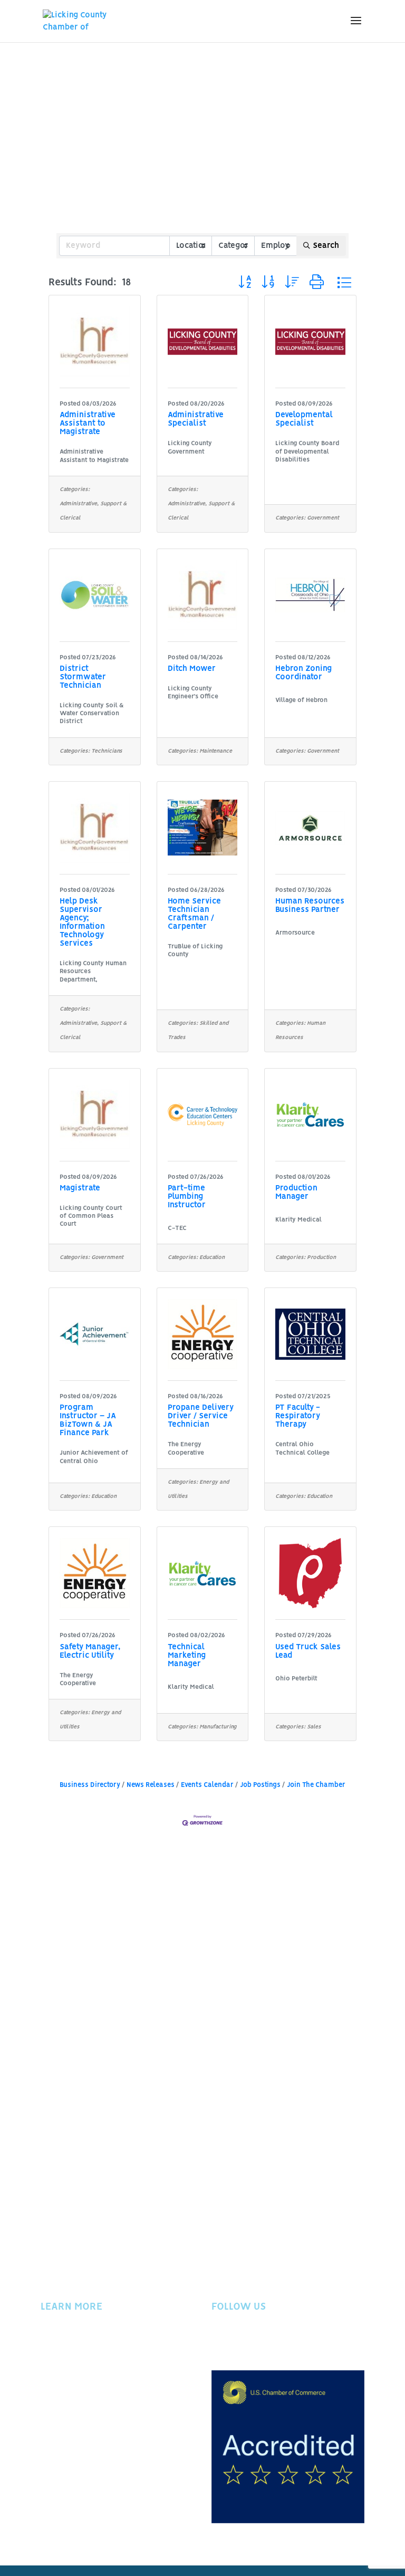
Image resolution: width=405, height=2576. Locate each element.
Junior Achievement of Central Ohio (94, 1457)
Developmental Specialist (304, 419)
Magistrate (80, 1188)
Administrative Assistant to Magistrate (88, 424)
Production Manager (296, 1193)
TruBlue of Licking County (195, 950)
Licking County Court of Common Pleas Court (91, 1216)
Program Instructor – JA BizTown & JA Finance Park (88, 1420)
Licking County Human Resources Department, (93, 972)
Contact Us (61, 2426)
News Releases (151, 1785)
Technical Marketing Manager (187, 1656)
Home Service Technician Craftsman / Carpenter (194, 914)
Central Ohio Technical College (302, 1448)
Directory (59, 2369)
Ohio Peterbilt (296, 1679)
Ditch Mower (192, 669)
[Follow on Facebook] (220, 2342)
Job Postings (260, 1785)
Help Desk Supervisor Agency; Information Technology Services (82, 922)
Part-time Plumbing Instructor (187, 1197)
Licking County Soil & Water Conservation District (92, 714)
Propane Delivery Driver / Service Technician (201, 1416)
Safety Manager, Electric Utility (90, 1651)
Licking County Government (190, 447)
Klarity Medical (298, 1220)
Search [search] (326, 246)
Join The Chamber (316, 1785)
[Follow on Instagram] (262, 2342)
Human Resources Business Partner (310, 906)
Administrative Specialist (196, 419)
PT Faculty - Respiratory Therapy (298, 1416)
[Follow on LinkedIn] (283, 2342)
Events (53, 2354)
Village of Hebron (301, 700)
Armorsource (295, 933)
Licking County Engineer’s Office (193, 693)
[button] (245, 282)
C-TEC (177, 1228)
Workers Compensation (86, 2398)
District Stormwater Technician (83, 677)
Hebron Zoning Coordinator (303, 673)
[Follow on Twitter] (241, 2342)
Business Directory (90, 1785)
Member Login (68, 2383)
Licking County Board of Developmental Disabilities (307, 451)
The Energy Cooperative (186, 1448)
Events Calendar (207, 1785)
